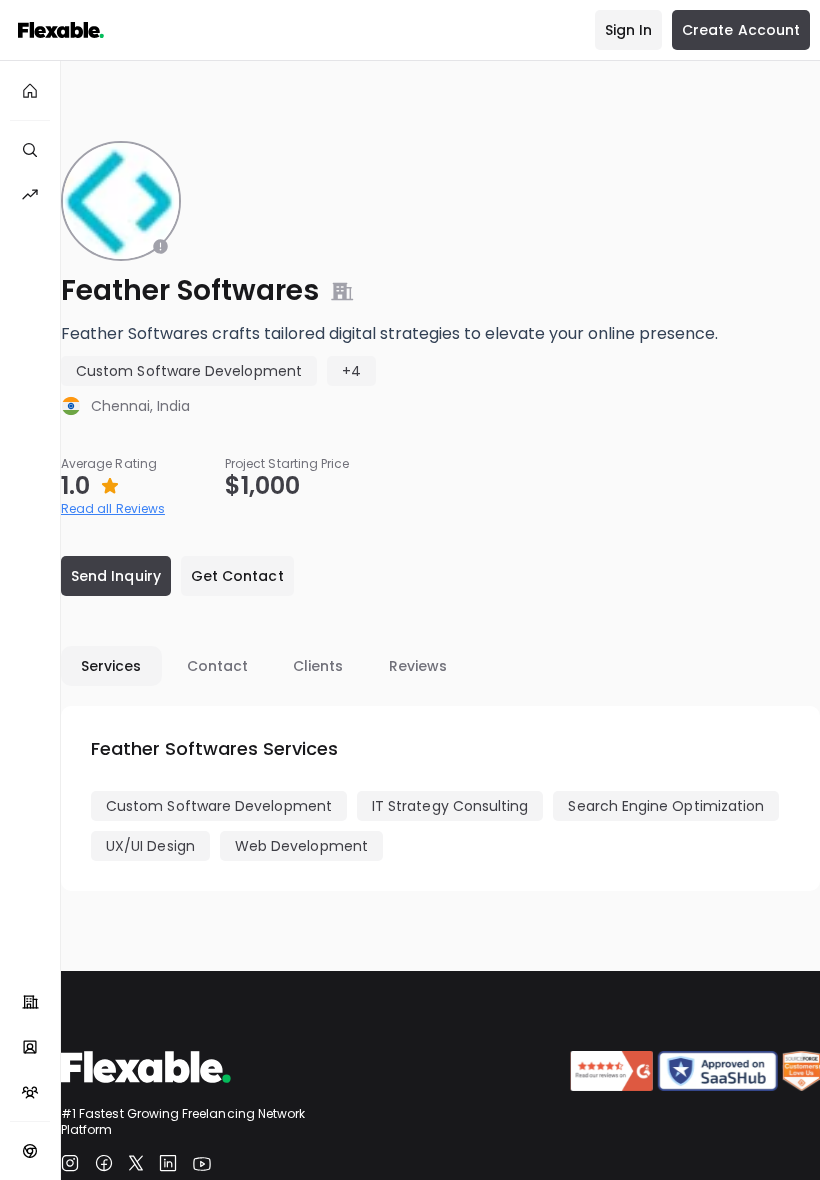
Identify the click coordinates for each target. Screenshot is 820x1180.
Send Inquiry (116, 576)
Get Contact (237, 576)
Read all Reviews (113, 508)
